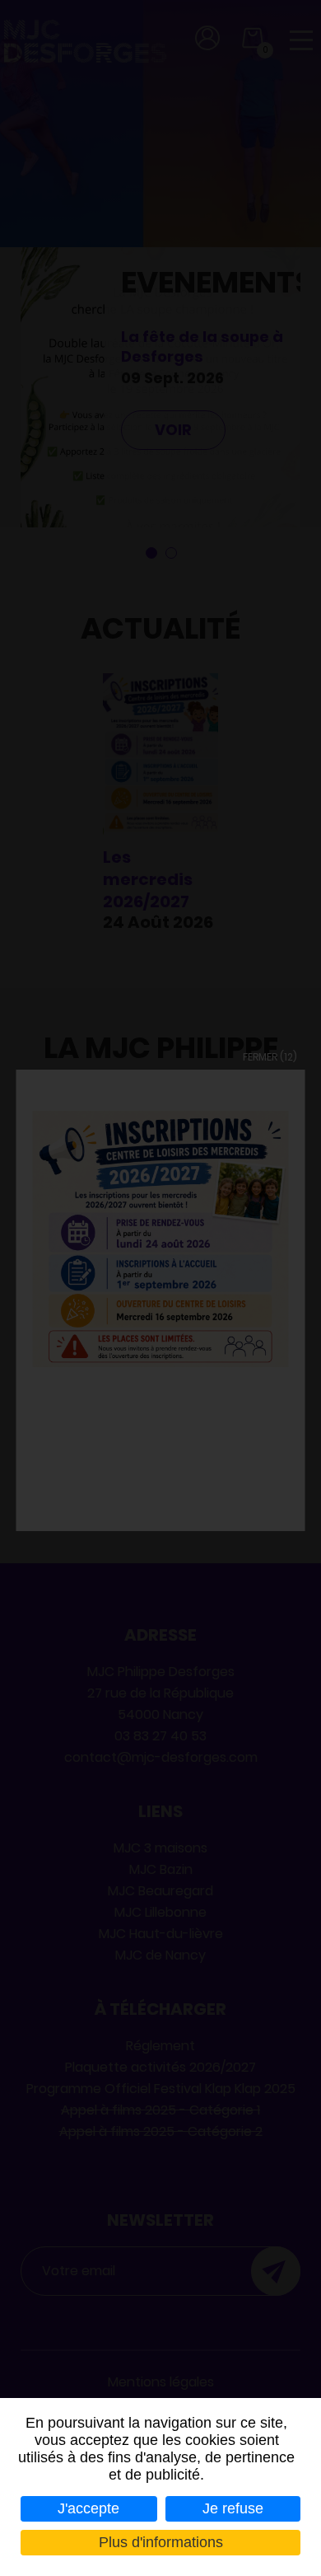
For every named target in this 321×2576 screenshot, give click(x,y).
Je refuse (233, 2508)
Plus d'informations (161, 2542)
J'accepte (88, 2508)
